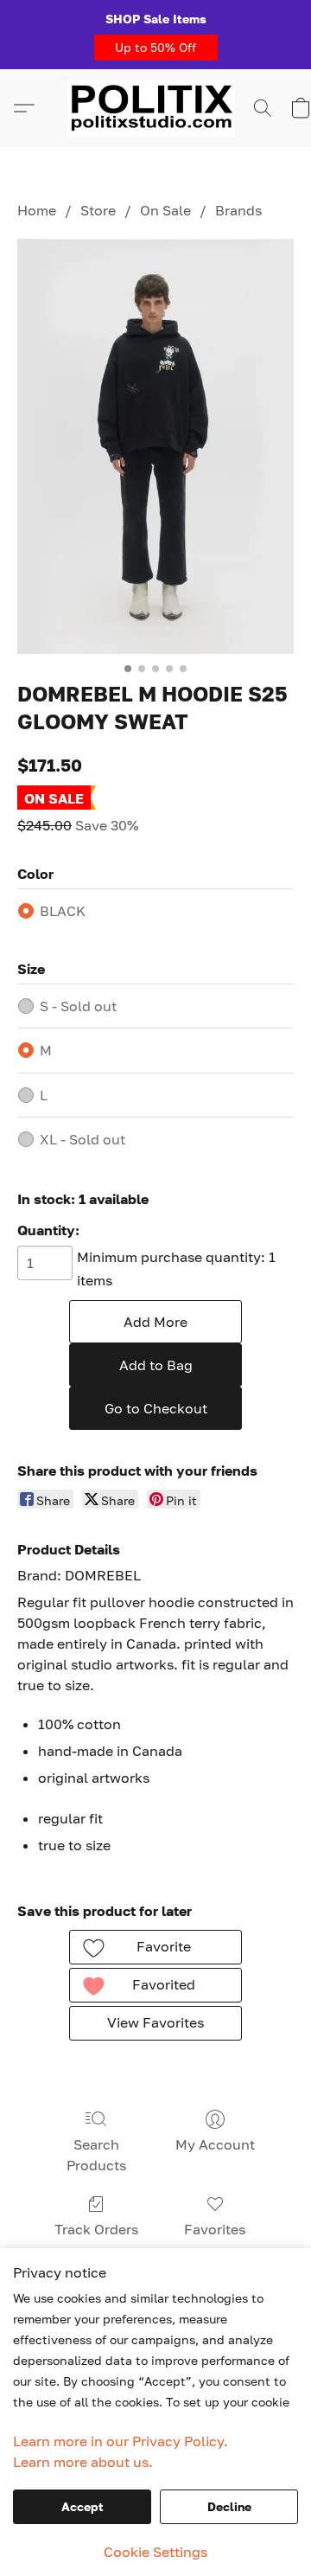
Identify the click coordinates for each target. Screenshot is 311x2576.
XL (83, 1139)
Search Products (96, 2155)
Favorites (215, 2229)
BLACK (63, 911)
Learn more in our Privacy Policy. (121, 2441)
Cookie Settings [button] (155, 2552)
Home (37, 210)
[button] (156, 48)
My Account (215, 2144)
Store (98, 210)
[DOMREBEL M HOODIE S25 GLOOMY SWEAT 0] (155, 446)
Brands (238, 210)
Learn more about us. (83, 2462)
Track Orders (96, 2229)
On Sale (165, 210)
